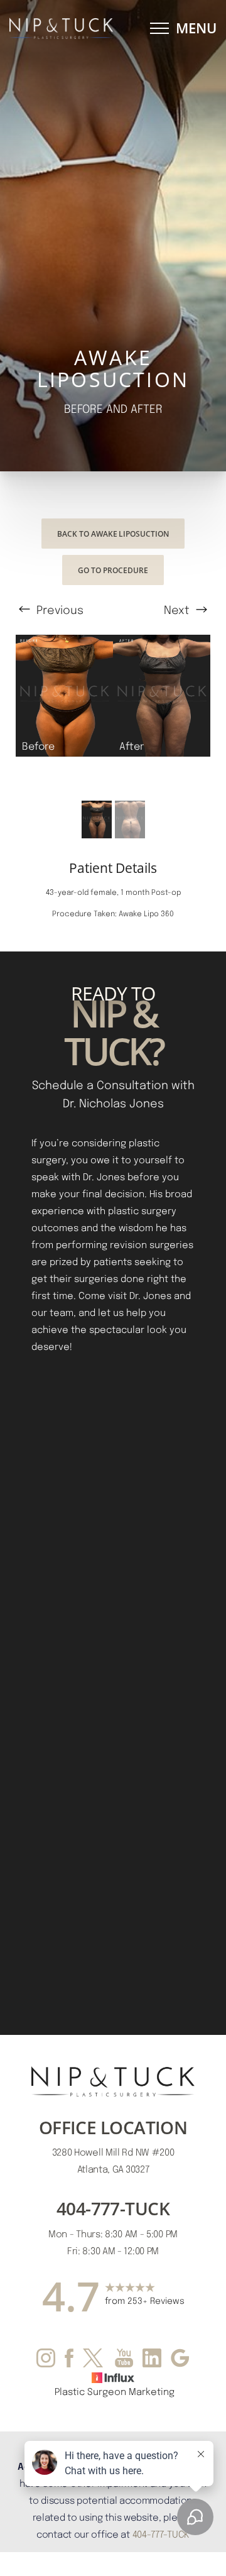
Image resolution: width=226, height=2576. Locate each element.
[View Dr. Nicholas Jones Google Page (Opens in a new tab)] (180, 2360)
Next (178, 609)
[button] (159, 28)
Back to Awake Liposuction (113, 534)
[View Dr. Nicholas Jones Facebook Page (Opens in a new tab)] (69, 2360)
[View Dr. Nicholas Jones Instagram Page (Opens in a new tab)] (46, 2360)
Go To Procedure (113, 570)
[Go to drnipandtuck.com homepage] (61, 29)
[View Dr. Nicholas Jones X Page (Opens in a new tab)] (94, 2360)
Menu (196, 28)
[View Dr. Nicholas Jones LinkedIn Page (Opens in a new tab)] (152, 2360)
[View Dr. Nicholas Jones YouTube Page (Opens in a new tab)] (124, 2360)
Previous (58, 609)
